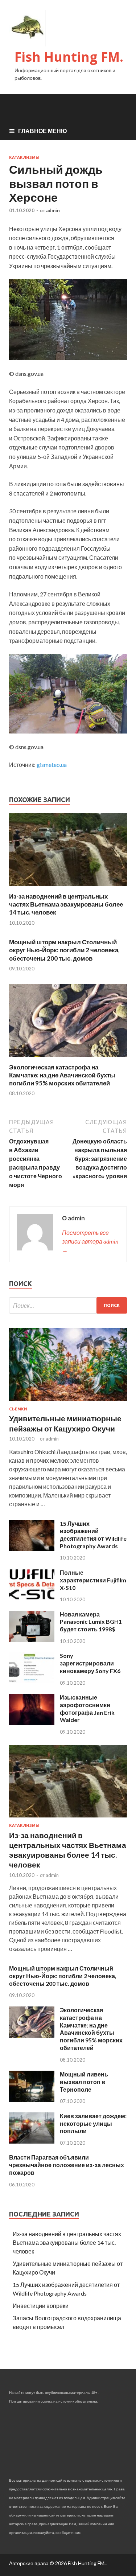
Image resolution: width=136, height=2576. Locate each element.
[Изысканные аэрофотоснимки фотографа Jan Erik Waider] (32, 1723)
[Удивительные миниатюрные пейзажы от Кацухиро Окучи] (68, 1402)
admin (53, 210)
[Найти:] (68, 1305)
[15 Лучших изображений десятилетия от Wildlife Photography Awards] (32, 1549)
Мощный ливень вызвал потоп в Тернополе (84, 2082)
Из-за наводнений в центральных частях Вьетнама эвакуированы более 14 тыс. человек (66, 904)
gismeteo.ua (52, 765)
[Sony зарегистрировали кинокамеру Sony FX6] (32, 1681)
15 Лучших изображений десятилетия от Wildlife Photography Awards (93, 1535)
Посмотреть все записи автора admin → (90, 1241)
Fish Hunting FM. (69, 57)
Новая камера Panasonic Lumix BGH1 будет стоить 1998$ (91, 1622)
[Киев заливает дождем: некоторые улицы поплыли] (32, 2141)
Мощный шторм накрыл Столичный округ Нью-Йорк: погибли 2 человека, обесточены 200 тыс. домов (64, 950)
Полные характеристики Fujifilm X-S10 (93, 1580)
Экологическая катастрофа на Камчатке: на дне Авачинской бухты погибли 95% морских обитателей (62, 1075)
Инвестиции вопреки (41, 2306)
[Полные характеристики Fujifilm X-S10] (32, 1598)
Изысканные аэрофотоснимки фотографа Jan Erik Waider (87, 1708)
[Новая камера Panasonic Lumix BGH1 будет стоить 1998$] (32, 1640)
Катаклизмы (24, 157)
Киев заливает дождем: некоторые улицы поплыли (93, 2123)
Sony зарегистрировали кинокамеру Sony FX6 (90, 1663)
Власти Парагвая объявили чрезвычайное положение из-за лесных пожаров (67, 2165)
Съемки (18, 1409)
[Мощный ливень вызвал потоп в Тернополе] (32, 2100)
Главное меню (43, 131)
